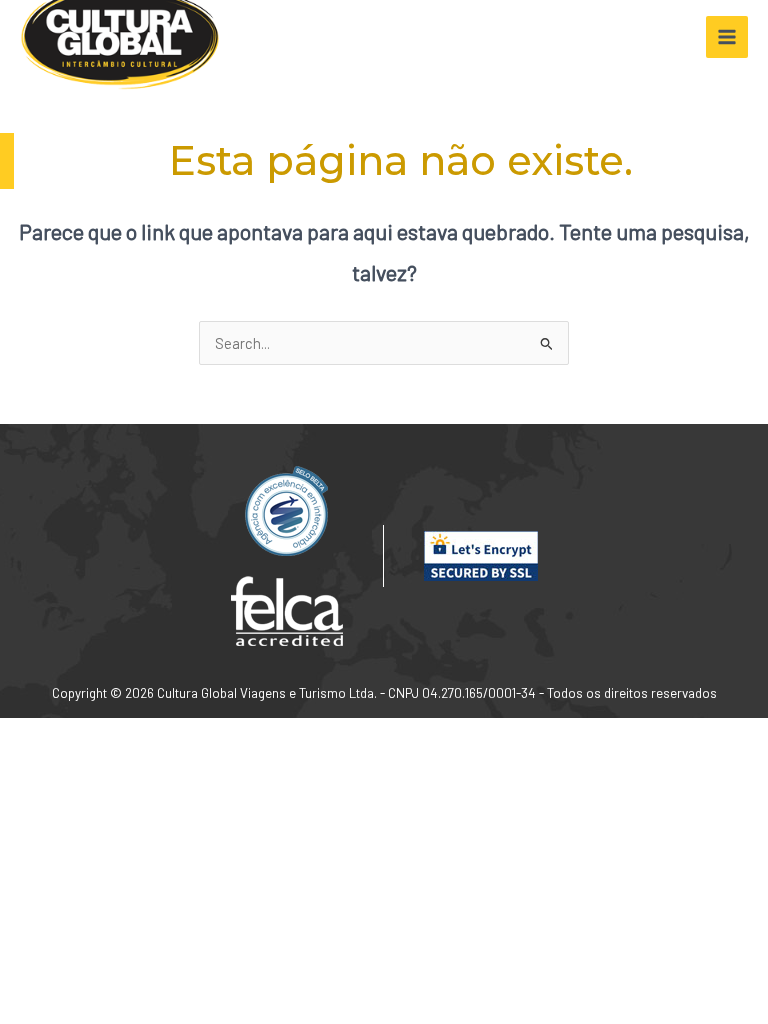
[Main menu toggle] (727, 37)
